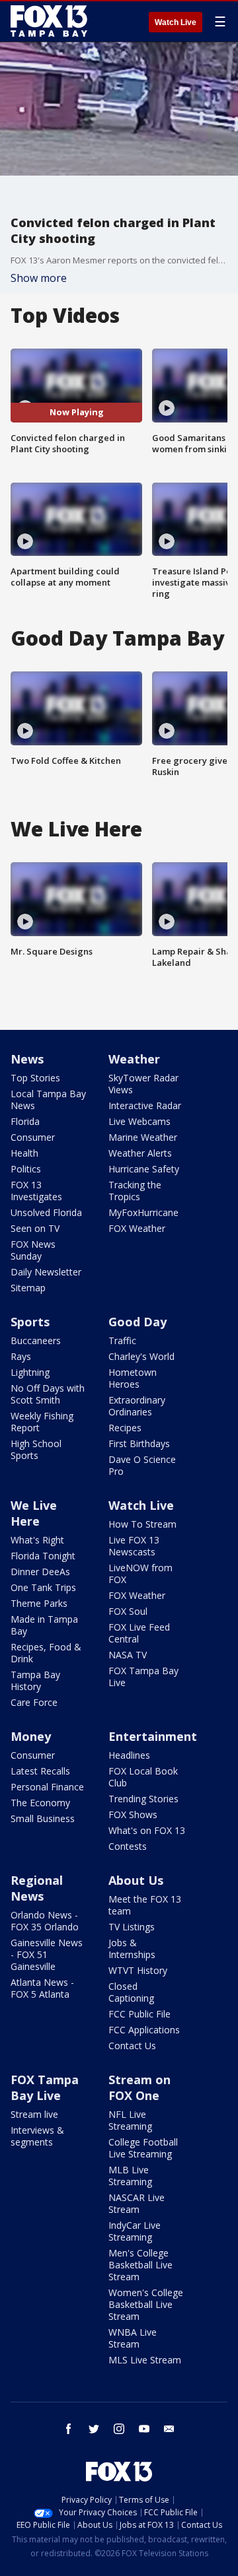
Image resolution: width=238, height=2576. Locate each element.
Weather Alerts (140, 1153)
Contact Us (132, 2046)
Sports (30, 1322)
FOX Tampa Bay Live (143, 1677)
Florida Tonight (43, 1556)
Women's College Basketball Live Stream (146, 2304)
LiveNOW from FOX (140, 1574)
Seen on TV (35, 1228)
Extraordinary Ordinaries (137, 1406)
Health (24, 1153)
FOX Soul (128, 1611)
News (27, 1059)
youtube (144, 2429)
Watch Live (176, 22)
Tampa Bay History (35, 1680)
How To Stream (142, 1524)
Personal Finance (47, 1787)
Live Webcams (139, 1121)
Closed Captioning (131, 1992)
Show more (39, 278)
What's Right (37, 1540)
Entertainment (153, 1736)
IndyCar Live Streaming (135, 2231)
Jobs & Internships (132, 1949)
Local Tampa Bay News (48, 1100)
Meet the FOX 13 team (145, 1905)
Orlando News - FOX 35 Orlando (45, 1921)
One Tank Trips (43, 1587)
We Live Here (34, 1513)
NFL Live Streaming (130, 2120)
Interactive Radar (145, 1105)
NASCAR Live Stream (137, 2203)
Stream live (34, 2114)
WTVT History (138, 1970)
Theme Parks (39, 1603)
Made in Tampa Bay (44, 1625)
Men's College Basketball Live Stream (140, 2265)
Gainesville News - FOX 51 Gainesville (47, 1954)
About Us (136, 1880)
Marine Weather (143, 1137)
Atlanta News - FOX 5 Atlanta (42, 1988)
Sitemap (28, 1288)
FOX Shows (133, 1814)
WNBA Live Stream (133, 2338)
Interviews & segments (37, 2136)
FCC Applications (144, 2030)
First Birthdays (139, 1443)
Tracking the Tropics (135, 1191)
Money (31, 1736)
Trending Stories (143, 1799)
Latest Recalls (40, 1771)
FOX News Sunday (33, 1250)
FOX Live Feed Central (139, 1633)
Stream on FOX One (139, 2087)
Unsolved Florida (46, 1212)
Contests (128, 1846)
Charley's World (141, 1356)
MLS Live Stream (145, 2360)
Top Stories (35, 1078)
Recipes (125, 1428)
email (169, 2429)
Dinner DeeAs (40, 1572)
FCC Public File (139, 2014)
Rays (21, 1356)
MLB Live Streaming (130, 2176)
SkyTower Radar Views (143, 1084)
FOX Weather (137, 1228)
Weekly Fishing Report (42, 1422)
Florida (25, 1121)
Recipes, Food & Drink (46, 1653)
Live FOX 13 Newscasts (134, 1546)
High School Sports (36, 1449)
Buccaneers (36, 1340)
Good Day (138, 1322)
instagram (119, 2429)
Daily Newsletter (46, 1272)
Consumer (33, 1137)
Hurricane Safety (144, 1169)
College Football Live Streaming (143, 2148)
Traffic (122, 1340)
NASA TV (128, 1655)
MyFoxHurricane (143, 1212)
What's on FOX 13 (147, 1830)
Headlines (129, 1755)
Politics (26, 1169)
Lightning (30, 1372)
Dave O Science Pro (142, 1465)
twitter (94, 2429)
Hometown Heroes (133, 1378)
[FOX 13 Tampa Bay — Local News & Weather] (49, 21)
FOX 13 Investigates (36, 1191)
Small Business (43, 1818)
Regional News (37, 1888)
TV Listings (132, 1927)
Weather (134, 1059)
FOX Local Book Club (143, 1777)
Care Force (34, 1702)
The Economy (40, 1803)
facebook (69, 2429)
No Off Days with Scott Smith (48, 1394)
